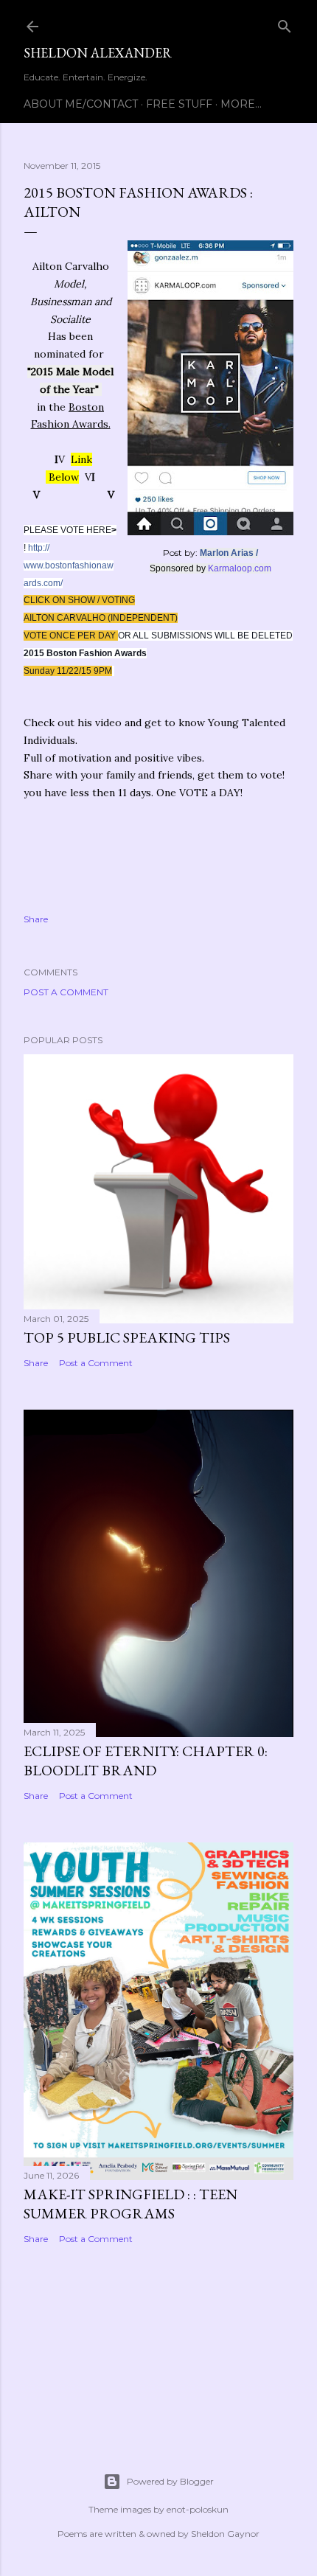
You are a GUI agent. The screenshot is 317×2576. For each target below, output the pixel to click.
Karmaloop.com (240, 568)
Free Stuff (179, 104)
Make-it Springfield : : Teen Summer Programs (130, 2204)
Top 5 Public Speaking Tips (127, 1337)
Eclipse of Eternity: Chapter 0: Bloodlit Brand (146, 1761)
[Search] (285, 23)
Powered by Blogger (170, 2481)
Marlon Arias (227, 553)
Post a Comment (66, 992)
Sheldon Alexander (98, 53)
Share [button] (36, 919)
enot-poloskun (198, 2509)
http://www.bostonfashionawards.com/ (69, 565)
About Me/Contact (81, 104)
